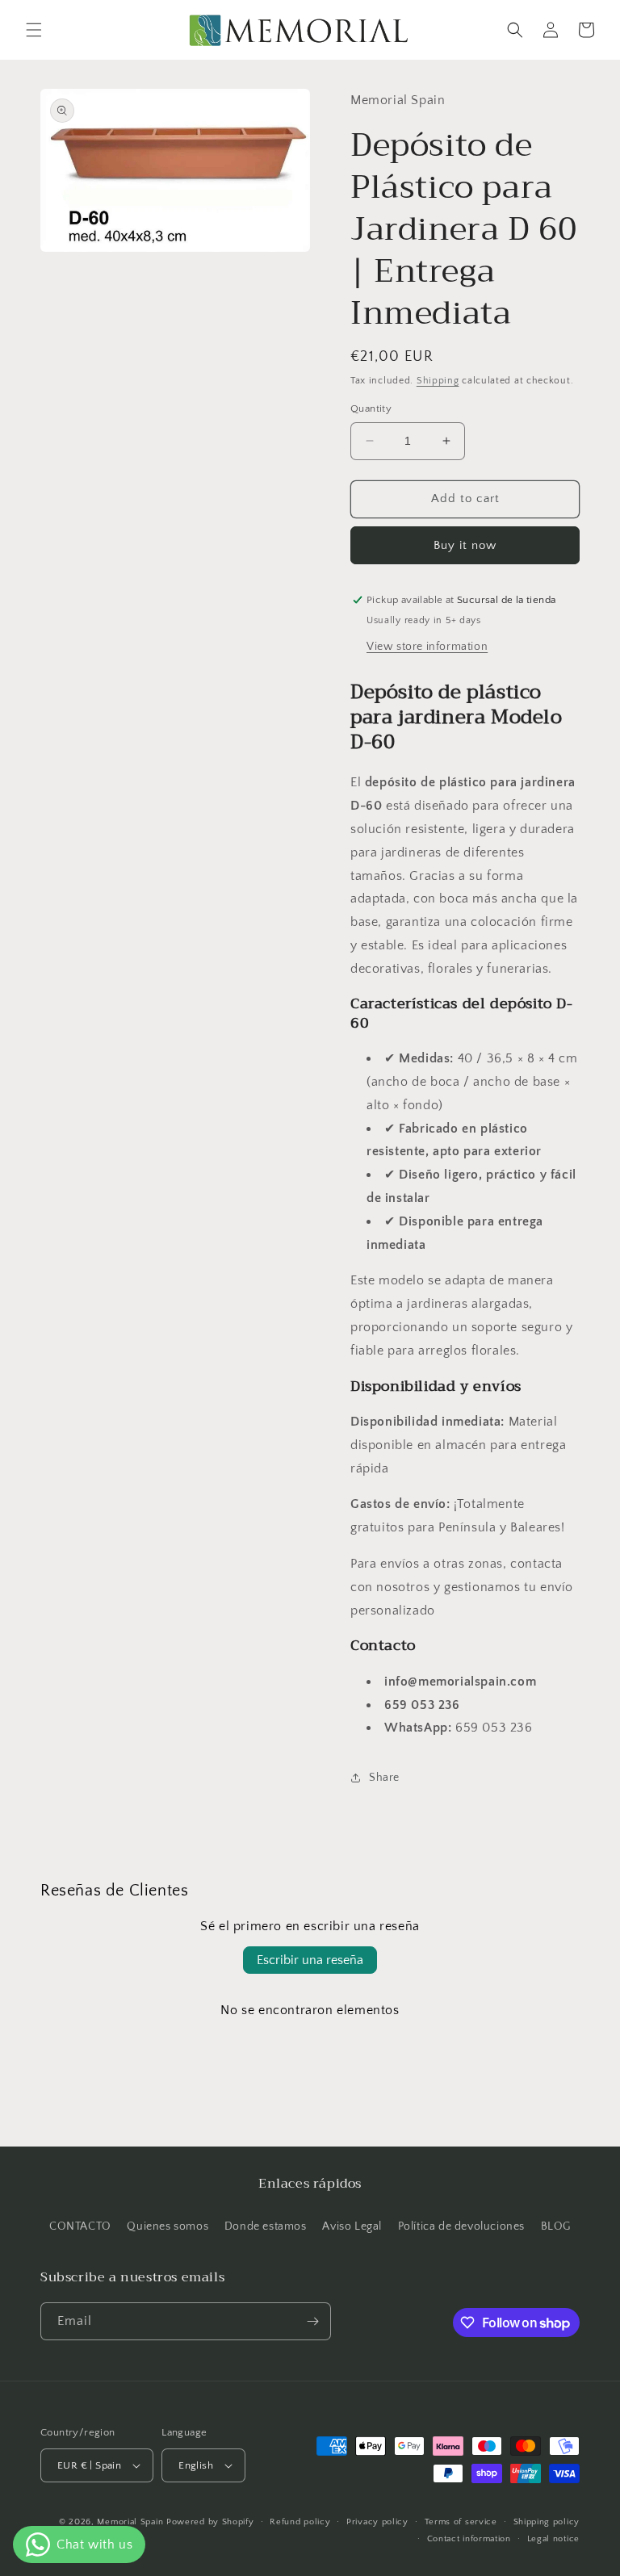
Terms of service (461, 2522)
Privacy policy (377, 2522)
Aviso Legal (352, 2226)
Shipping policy (547, 2522)
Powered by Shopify (210, 2522)
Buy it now (465, 545)
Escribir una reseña (310, 1960)
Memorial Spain (130, 2522)
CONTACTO (80, 2226)
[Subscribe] (312, 2321)
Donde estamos (266, 2226)
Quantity (371, 408)
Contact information (469, 2539)
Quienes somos (168, 2226)
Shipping (438, 381)
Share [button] (384, 1778)
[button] (34, 30)
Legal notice (553, 2539)
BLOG (556, 2226)
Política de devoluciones (461, 2226)
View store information (427, 647)
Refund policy (300, 2522)
